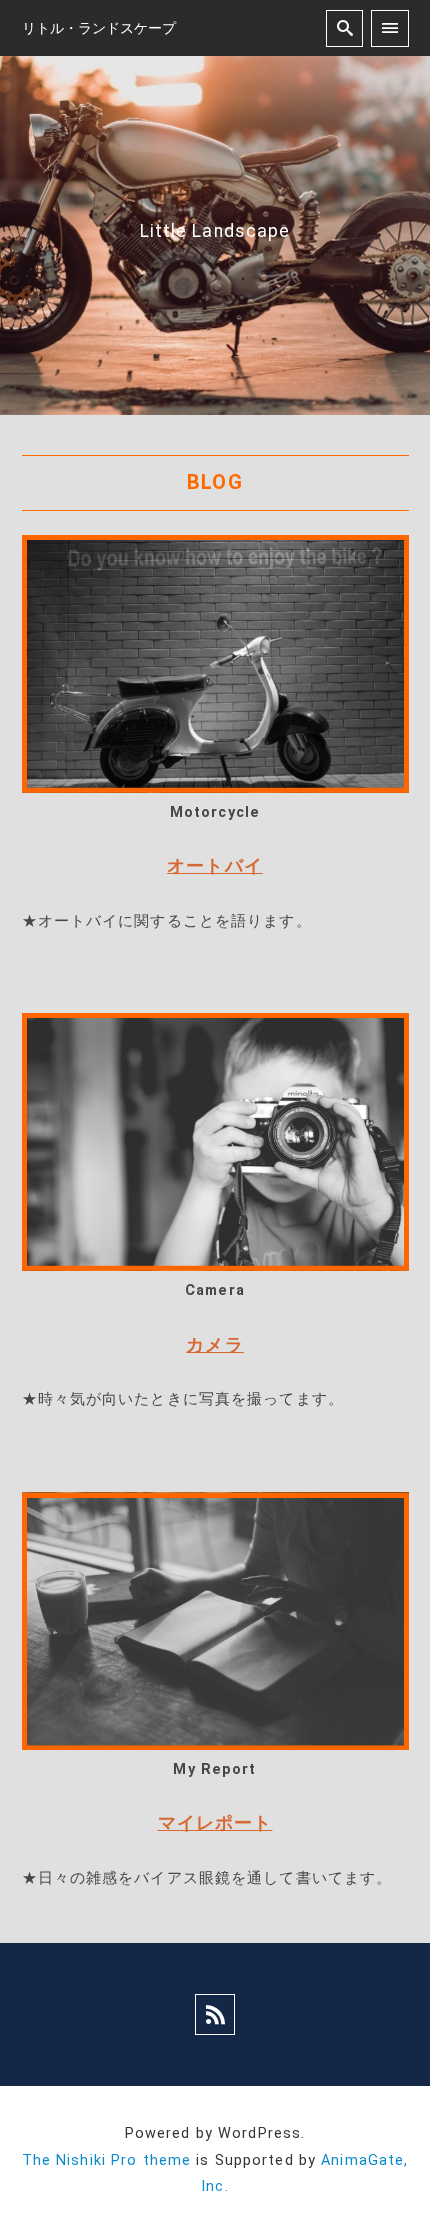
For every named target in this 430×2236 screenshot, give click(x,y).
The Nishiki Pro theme (107, 2160)
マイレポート (215, 1823)
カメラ (214, 1345)
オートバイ (215, 866)
